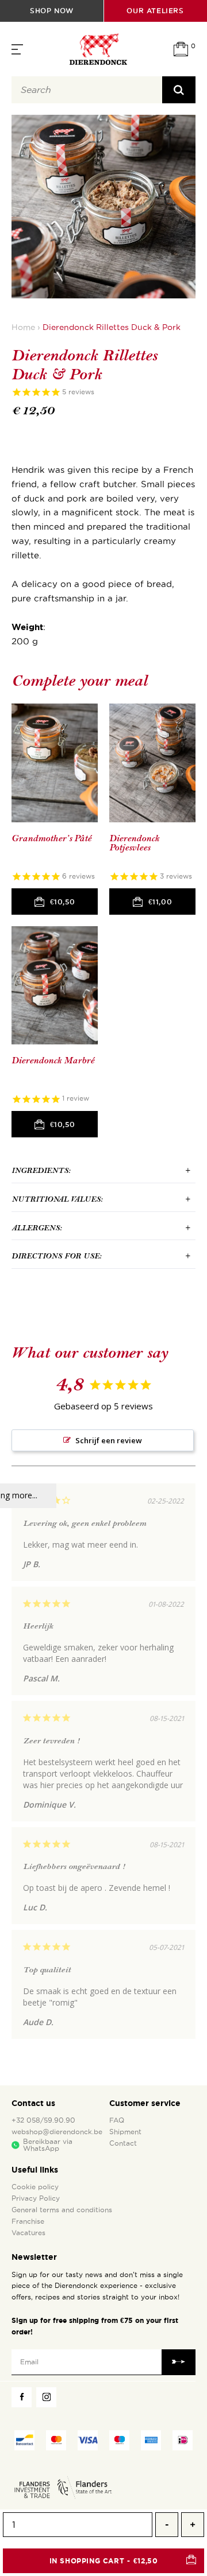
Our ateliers (155, 11)
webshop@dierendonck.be (57, 2132)
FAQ (117, 2120)
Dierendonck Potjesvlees (134, 843)
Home (23, 327)
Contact (123, 2143)
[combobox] (87, 90)
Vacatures (28, 2233)
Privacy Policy (36, 2198)
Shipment (125, 2132)
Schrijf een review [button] (109, 1440)
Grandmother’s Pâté (51, 839)
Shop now (52, 11)
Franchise (28, 2221)
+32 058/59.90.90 (43, 2120)
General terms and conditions (62, 2210)
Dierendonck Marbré (53, 1061)
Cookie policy (35, 2187)
